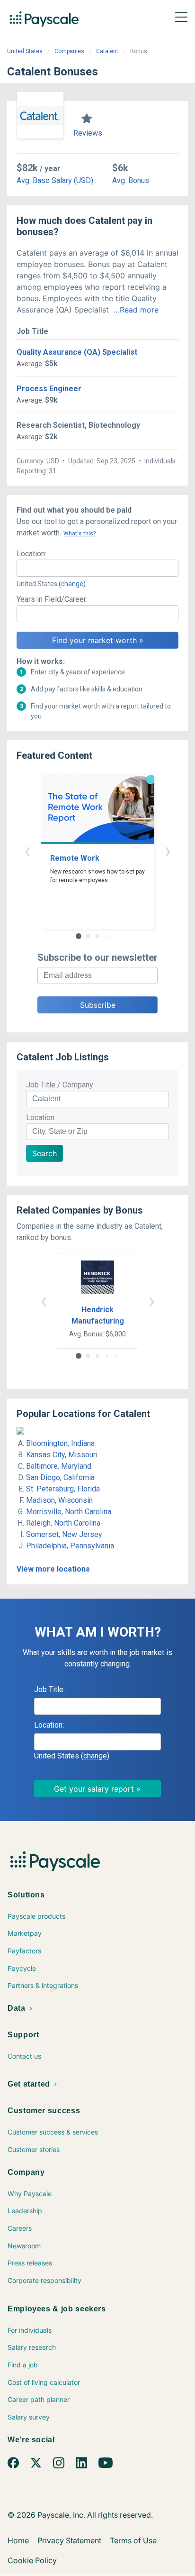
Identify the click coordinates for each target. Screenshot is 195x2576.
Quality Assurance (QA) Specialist (77, 352)
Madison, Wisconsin (59, 1500)
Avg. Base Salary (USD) (55, 180)
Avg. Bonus (131, 180)
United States (25, 51)
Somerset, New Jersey (64, 1534)
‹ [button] (27, 851)
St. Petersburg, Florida (63, 1489)
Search (44, 1153)
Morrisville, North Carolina (69, 1512)
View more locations (53, 1569)
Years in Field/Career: (52, 599)
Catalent (107, 51)
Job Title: (49, 1689)
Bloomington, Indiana (60, 1443)
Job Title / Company (60, 1085)
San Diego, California (60, 1477)
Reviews (88, 133)
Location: (31, 554)
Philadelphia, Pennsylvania (70, 1546)
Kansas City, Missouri (62, 1455)
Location (40, 1118)
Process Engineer (49, 389)
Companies (69, 51)
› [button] (168, 851)
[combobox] (97, 568)
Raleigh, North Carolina (63, 1523)
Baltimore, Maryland (59, 1466)
